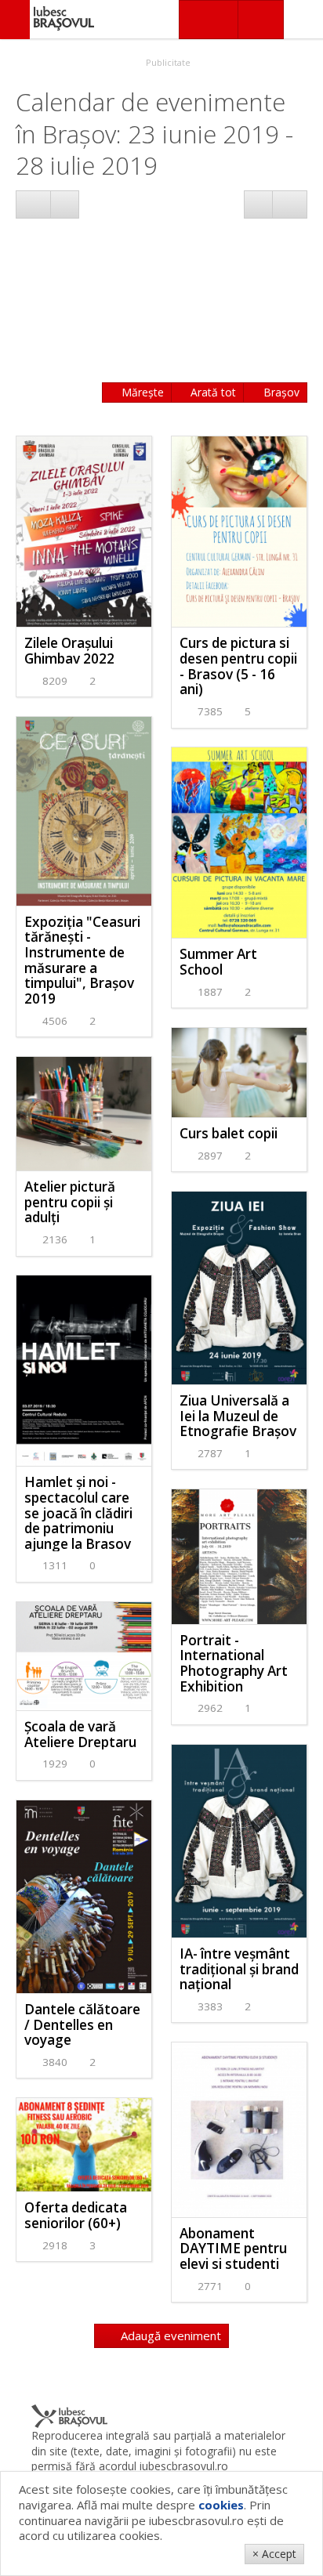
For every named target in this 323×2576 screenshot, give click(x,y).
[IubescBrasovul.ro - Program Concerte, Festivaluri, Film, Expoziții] (15, 20)
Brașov (280, 392)
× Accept (274, 2554)
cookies (221, 2505)
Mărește (141, 392)
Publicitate (167, 62)
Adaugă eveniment (169, 2335)
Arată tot (212, 392)
